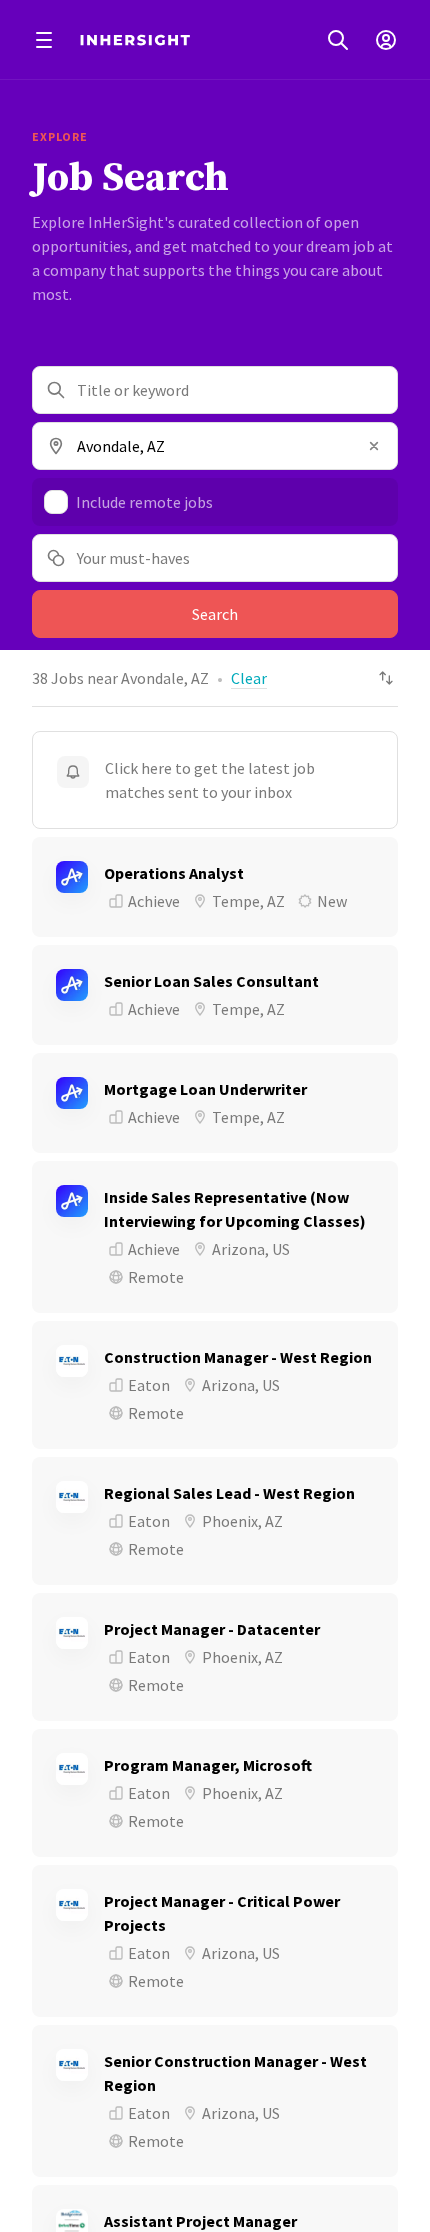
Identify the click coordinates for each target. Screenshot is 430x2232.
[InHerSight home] (135, 40)
